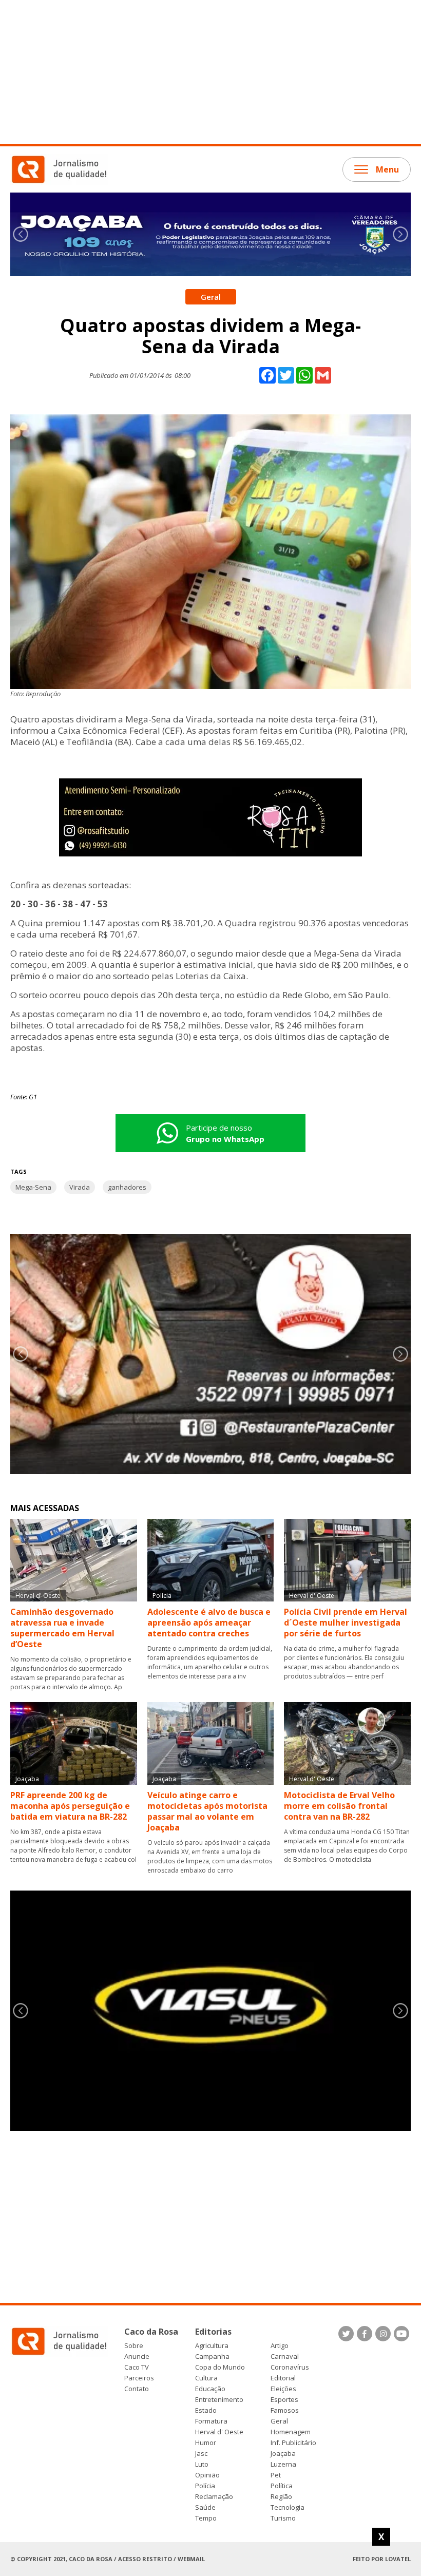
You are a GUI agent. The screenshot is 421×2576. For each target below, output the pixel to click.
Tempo (206, 2518)
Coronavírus (290, 2367)
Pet (276, 2475)
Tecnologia (288, 2507)
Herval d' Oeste (219, 2432)
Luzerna (283, 2464)
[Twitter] (346, 2334)
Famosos (285, 2410)
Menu (387, 169)
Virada (80, 1187)
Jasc (201, 2454)
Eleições (283, 2389)
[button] (400, 234)
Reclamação (214, 2497)
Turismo (283, 2518)
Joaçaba (283, 2454)
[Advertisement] (210, 72)
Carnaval (285, 2356)
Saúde (205, 2507)
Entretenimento (219, 2400)
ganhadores (127, 1187)
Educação (210, 2389)
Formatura (211, 2421)
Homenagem (291, 2432)
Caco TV (137, 2367)
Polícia (205, 2486)
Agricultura (212, 2346)
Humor (206, 2443)
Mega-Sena (33, 1187)
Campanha (212, 2356)
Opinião (207, 2475)
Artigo (280, 2346)
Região (281, 2497)
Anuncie (137, 2356)
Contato (137, 2389)
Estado (206, 2410)
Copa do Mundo (220, 2367)
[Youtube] (401, 2334)
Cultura (206, 2378)
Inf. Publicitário (293, 2443)
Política (282, 2486)
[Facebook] (365, 2334)
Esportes (284, 2400)
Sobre (134, 2346)
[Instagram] (383, 2334)
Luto (202, 2464)
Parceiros (139, 2378)
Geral (279, 2421)
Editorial (283, 2378)
